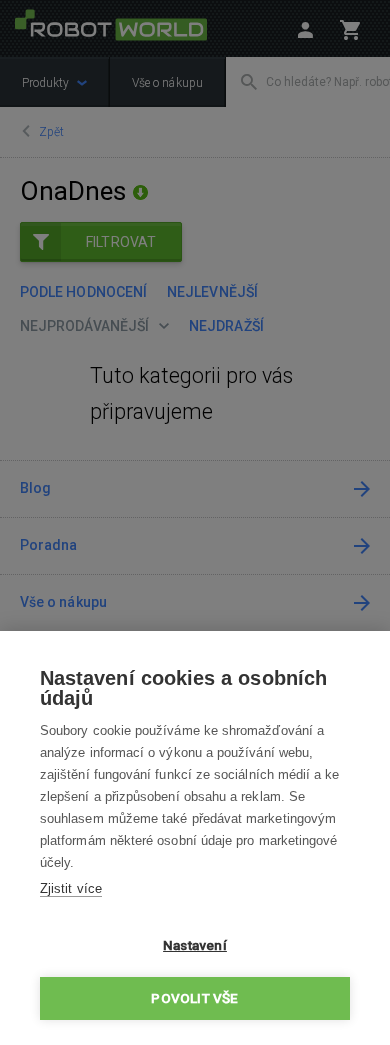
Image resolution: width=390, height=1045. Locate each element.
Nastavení (195, 945)
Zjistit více (71, 888)
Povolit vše (194, 998)
